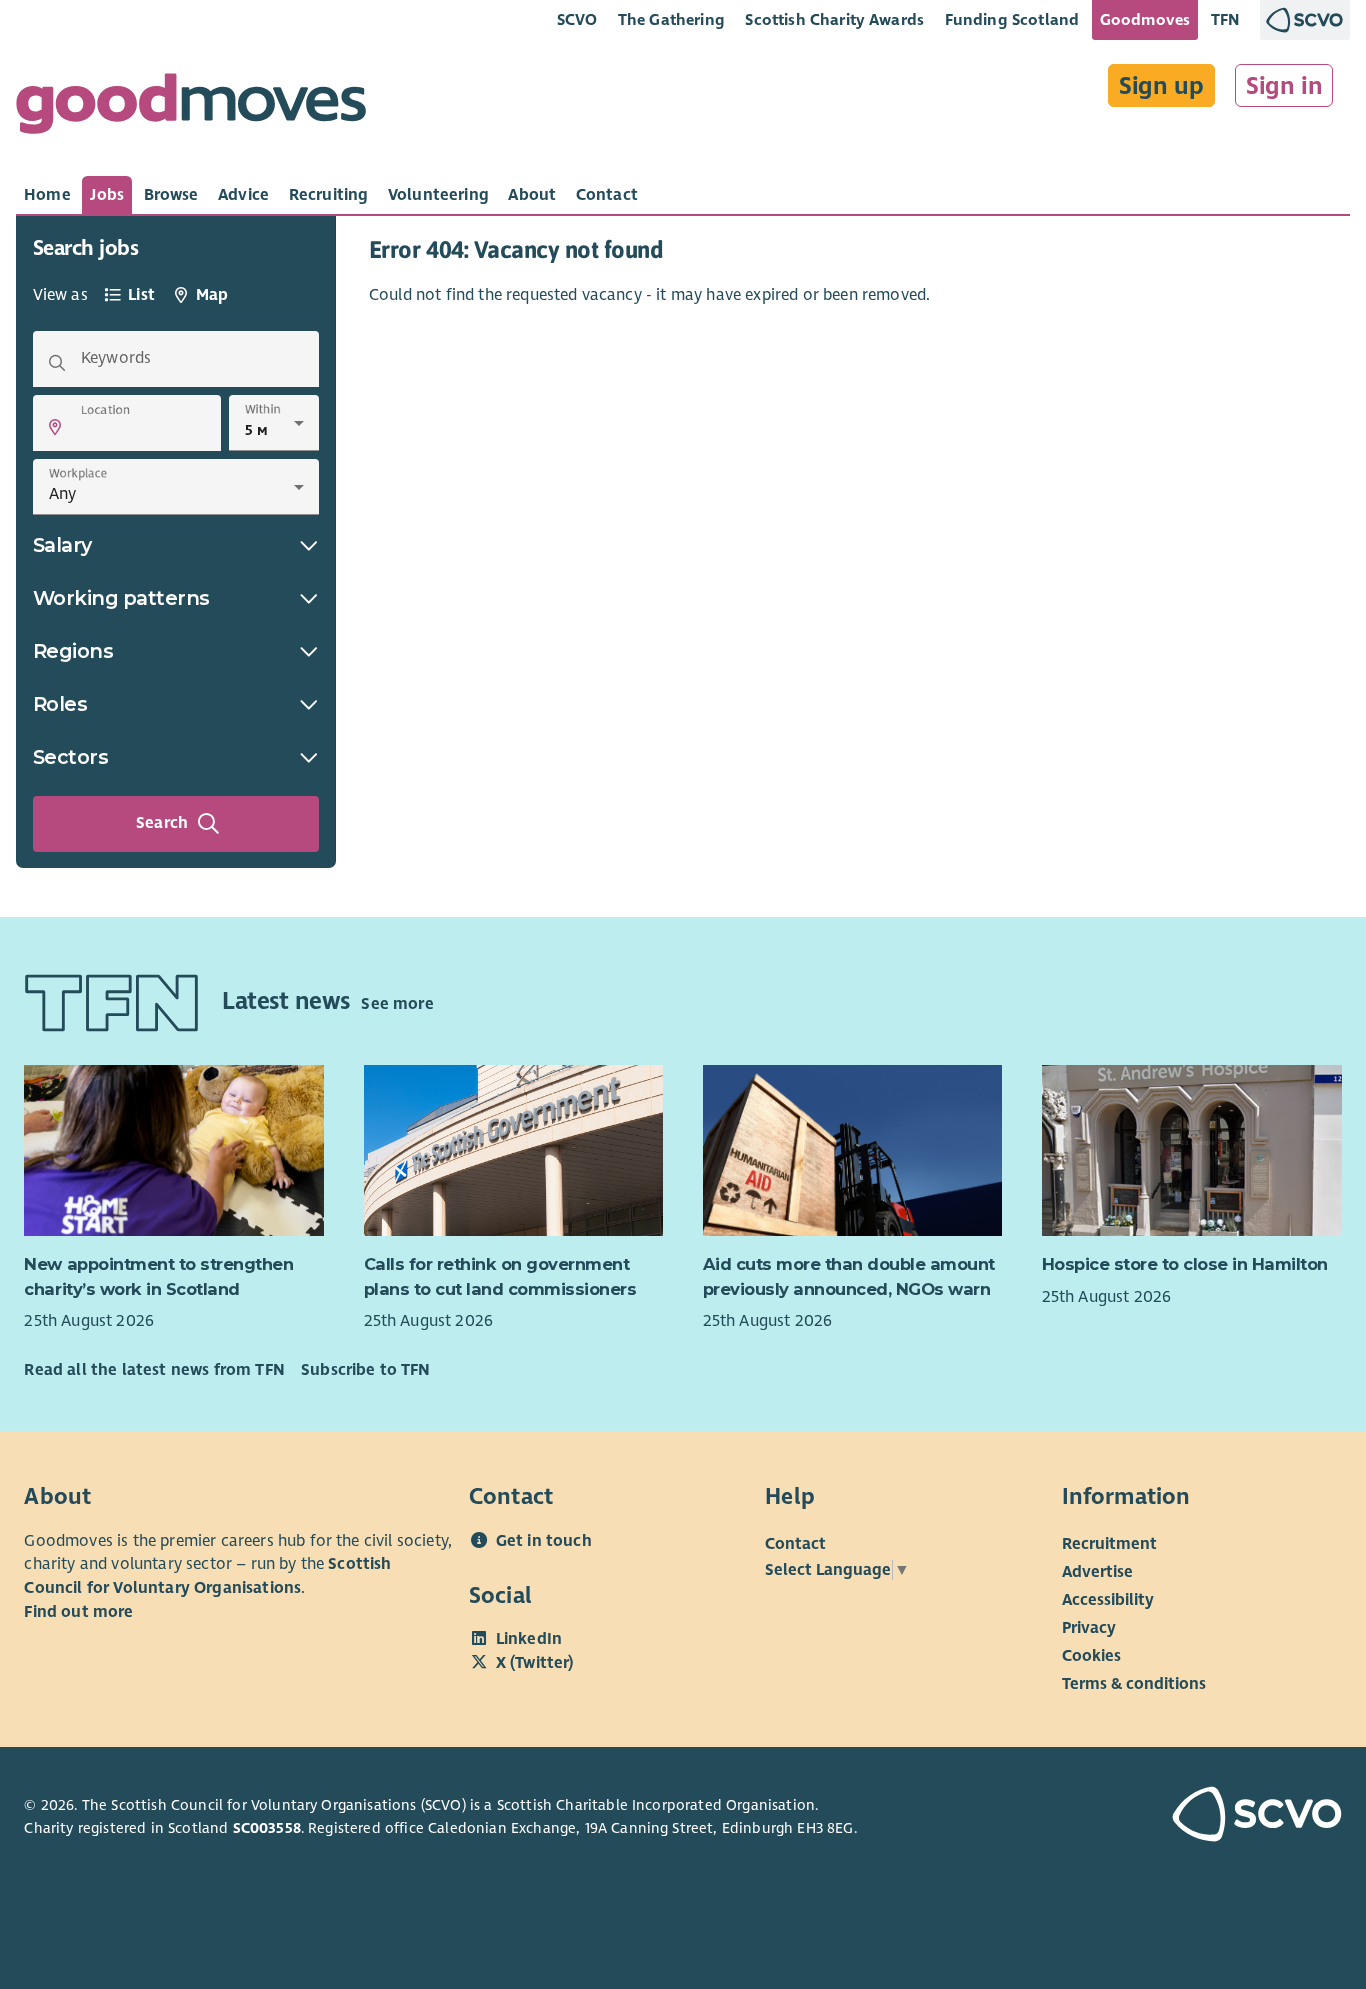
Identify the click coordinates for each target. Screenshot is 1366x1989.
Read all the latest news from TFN (154, 1370)
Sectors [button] (71, 757)
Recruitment (1109, 1543)
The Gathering (671, 19)
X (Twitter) (535, 1663)
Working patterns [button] (121, 598)
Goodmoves (1145, 19)
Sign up (1161, 86)
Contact (795, 1543)
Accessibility (1108, 1599)
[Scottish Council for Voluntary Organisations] (1239, 1817)
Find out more (78, 1612)
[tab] (47, 195)
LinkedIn (529, 1639)
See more (397, 1004)
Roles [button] (60, 704)
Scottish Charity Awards (834, 19)
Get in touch (544, 1541)
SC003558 (267, 1828)
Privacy (1089, 1627)
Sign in (1284, 86)
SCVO (577, 19)
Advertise (1097, 1571)
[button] (55, 427)
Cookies (1091, 1655)
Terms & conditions (1134, 1683)
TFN (1225, 19)
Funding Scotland (1012, 19)
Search (162, 823)
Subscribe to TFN (366, 1370)
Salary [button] (62, 545)
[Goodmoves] (191, 108)
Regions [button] (73, 651)
